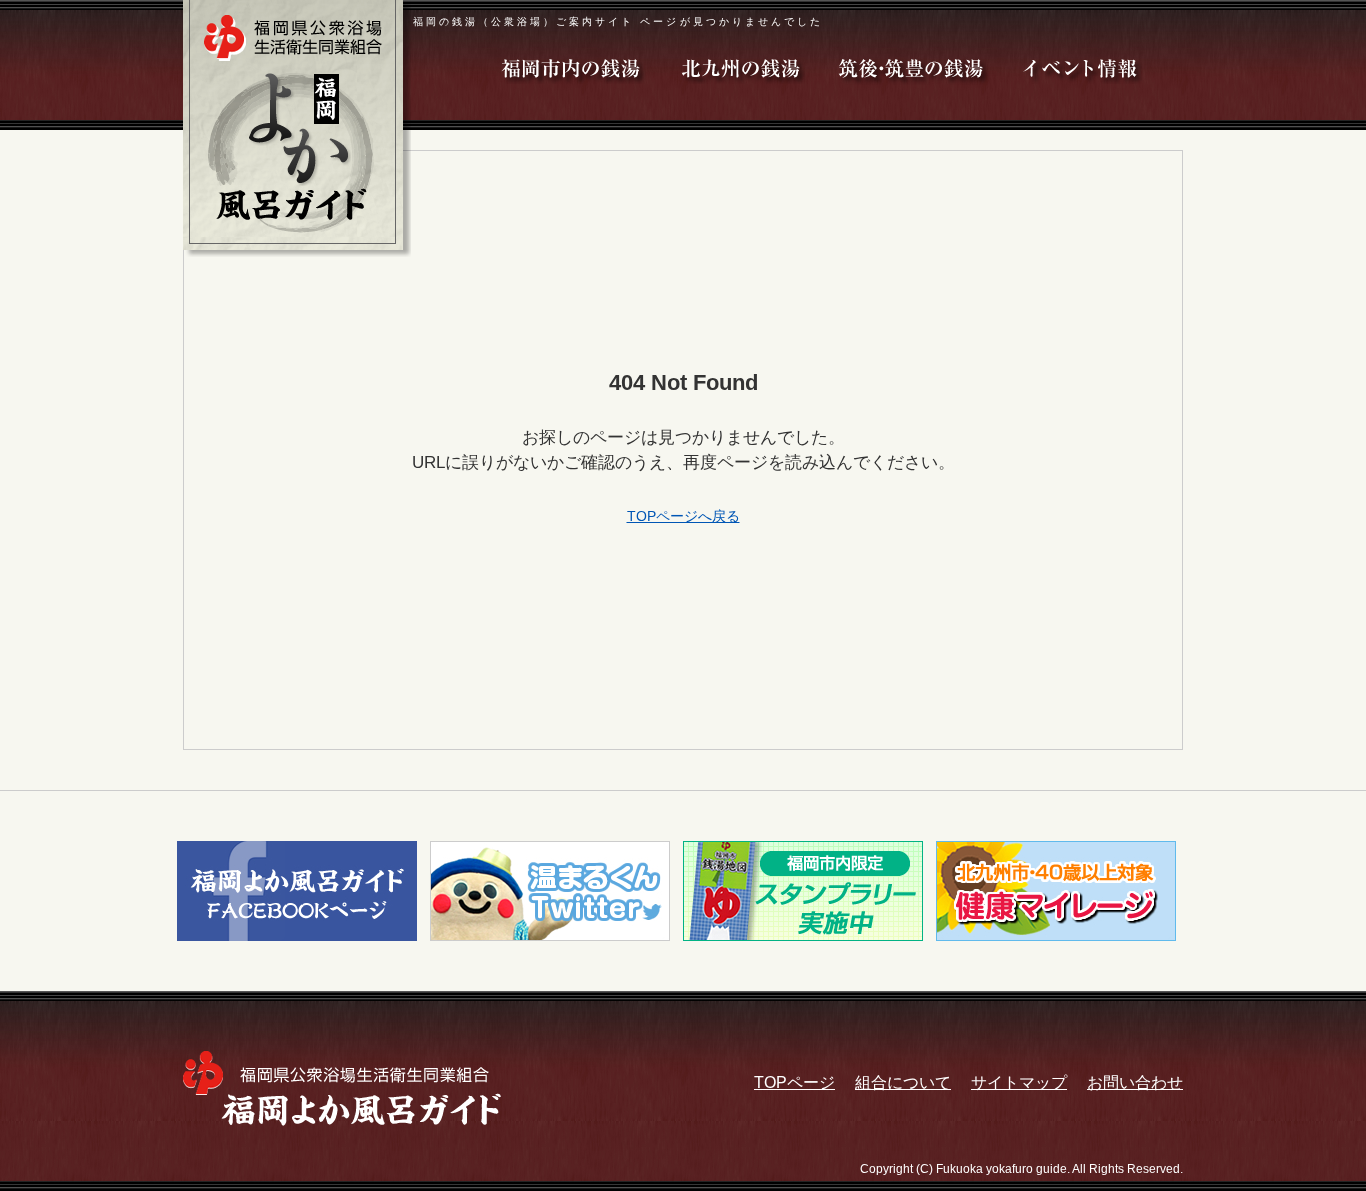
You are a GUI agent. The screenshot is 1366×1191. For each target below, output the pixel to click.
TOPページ (794, 1082)
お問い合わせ (1135, 1082)
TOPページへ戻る (683, 516)
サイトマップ (1019, 1082)
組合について (903, 1082)
